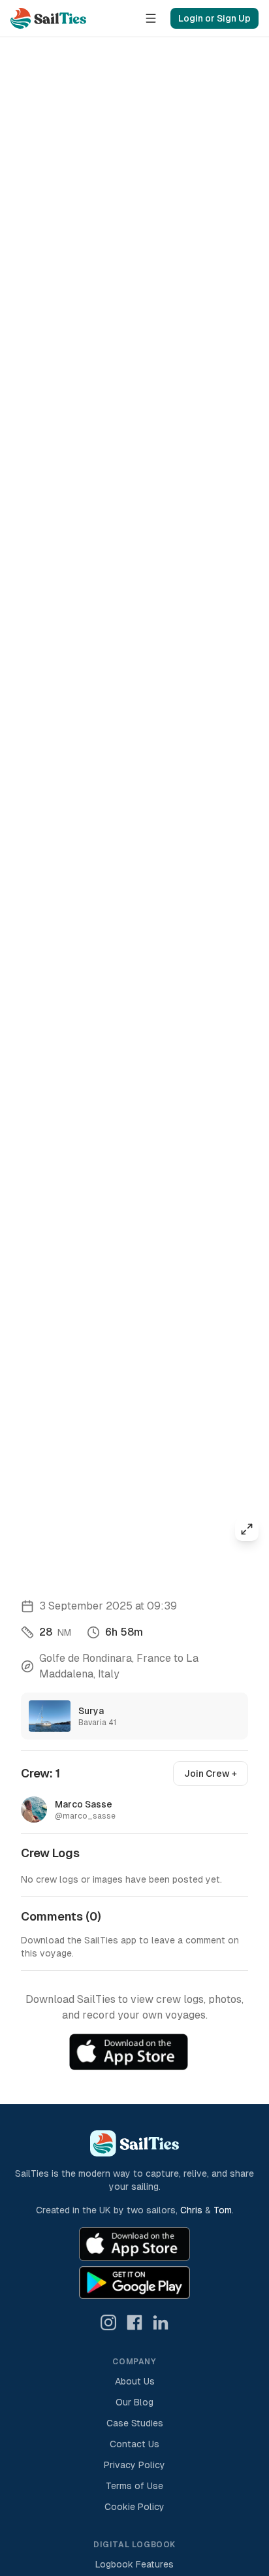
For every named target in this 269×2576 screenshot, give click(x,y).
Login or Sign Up (214, 18)
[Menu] (151, 18)
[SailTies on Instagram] (108, 2322)
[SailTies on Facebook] (134, 2322)
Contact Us (134, 2444)
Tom (223, 2210)
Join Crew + (211, 1774)
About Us (135, 2381)
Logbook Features (134, 2564)
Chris (191, 2210)
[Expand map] (247, 1529)
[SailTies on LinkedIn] (161, 2322)
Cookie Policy (134, 2507)
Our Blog (134, 2402)
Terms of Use (134, 2486)
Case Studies (135, 2423)
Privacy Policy (134, 2465)
